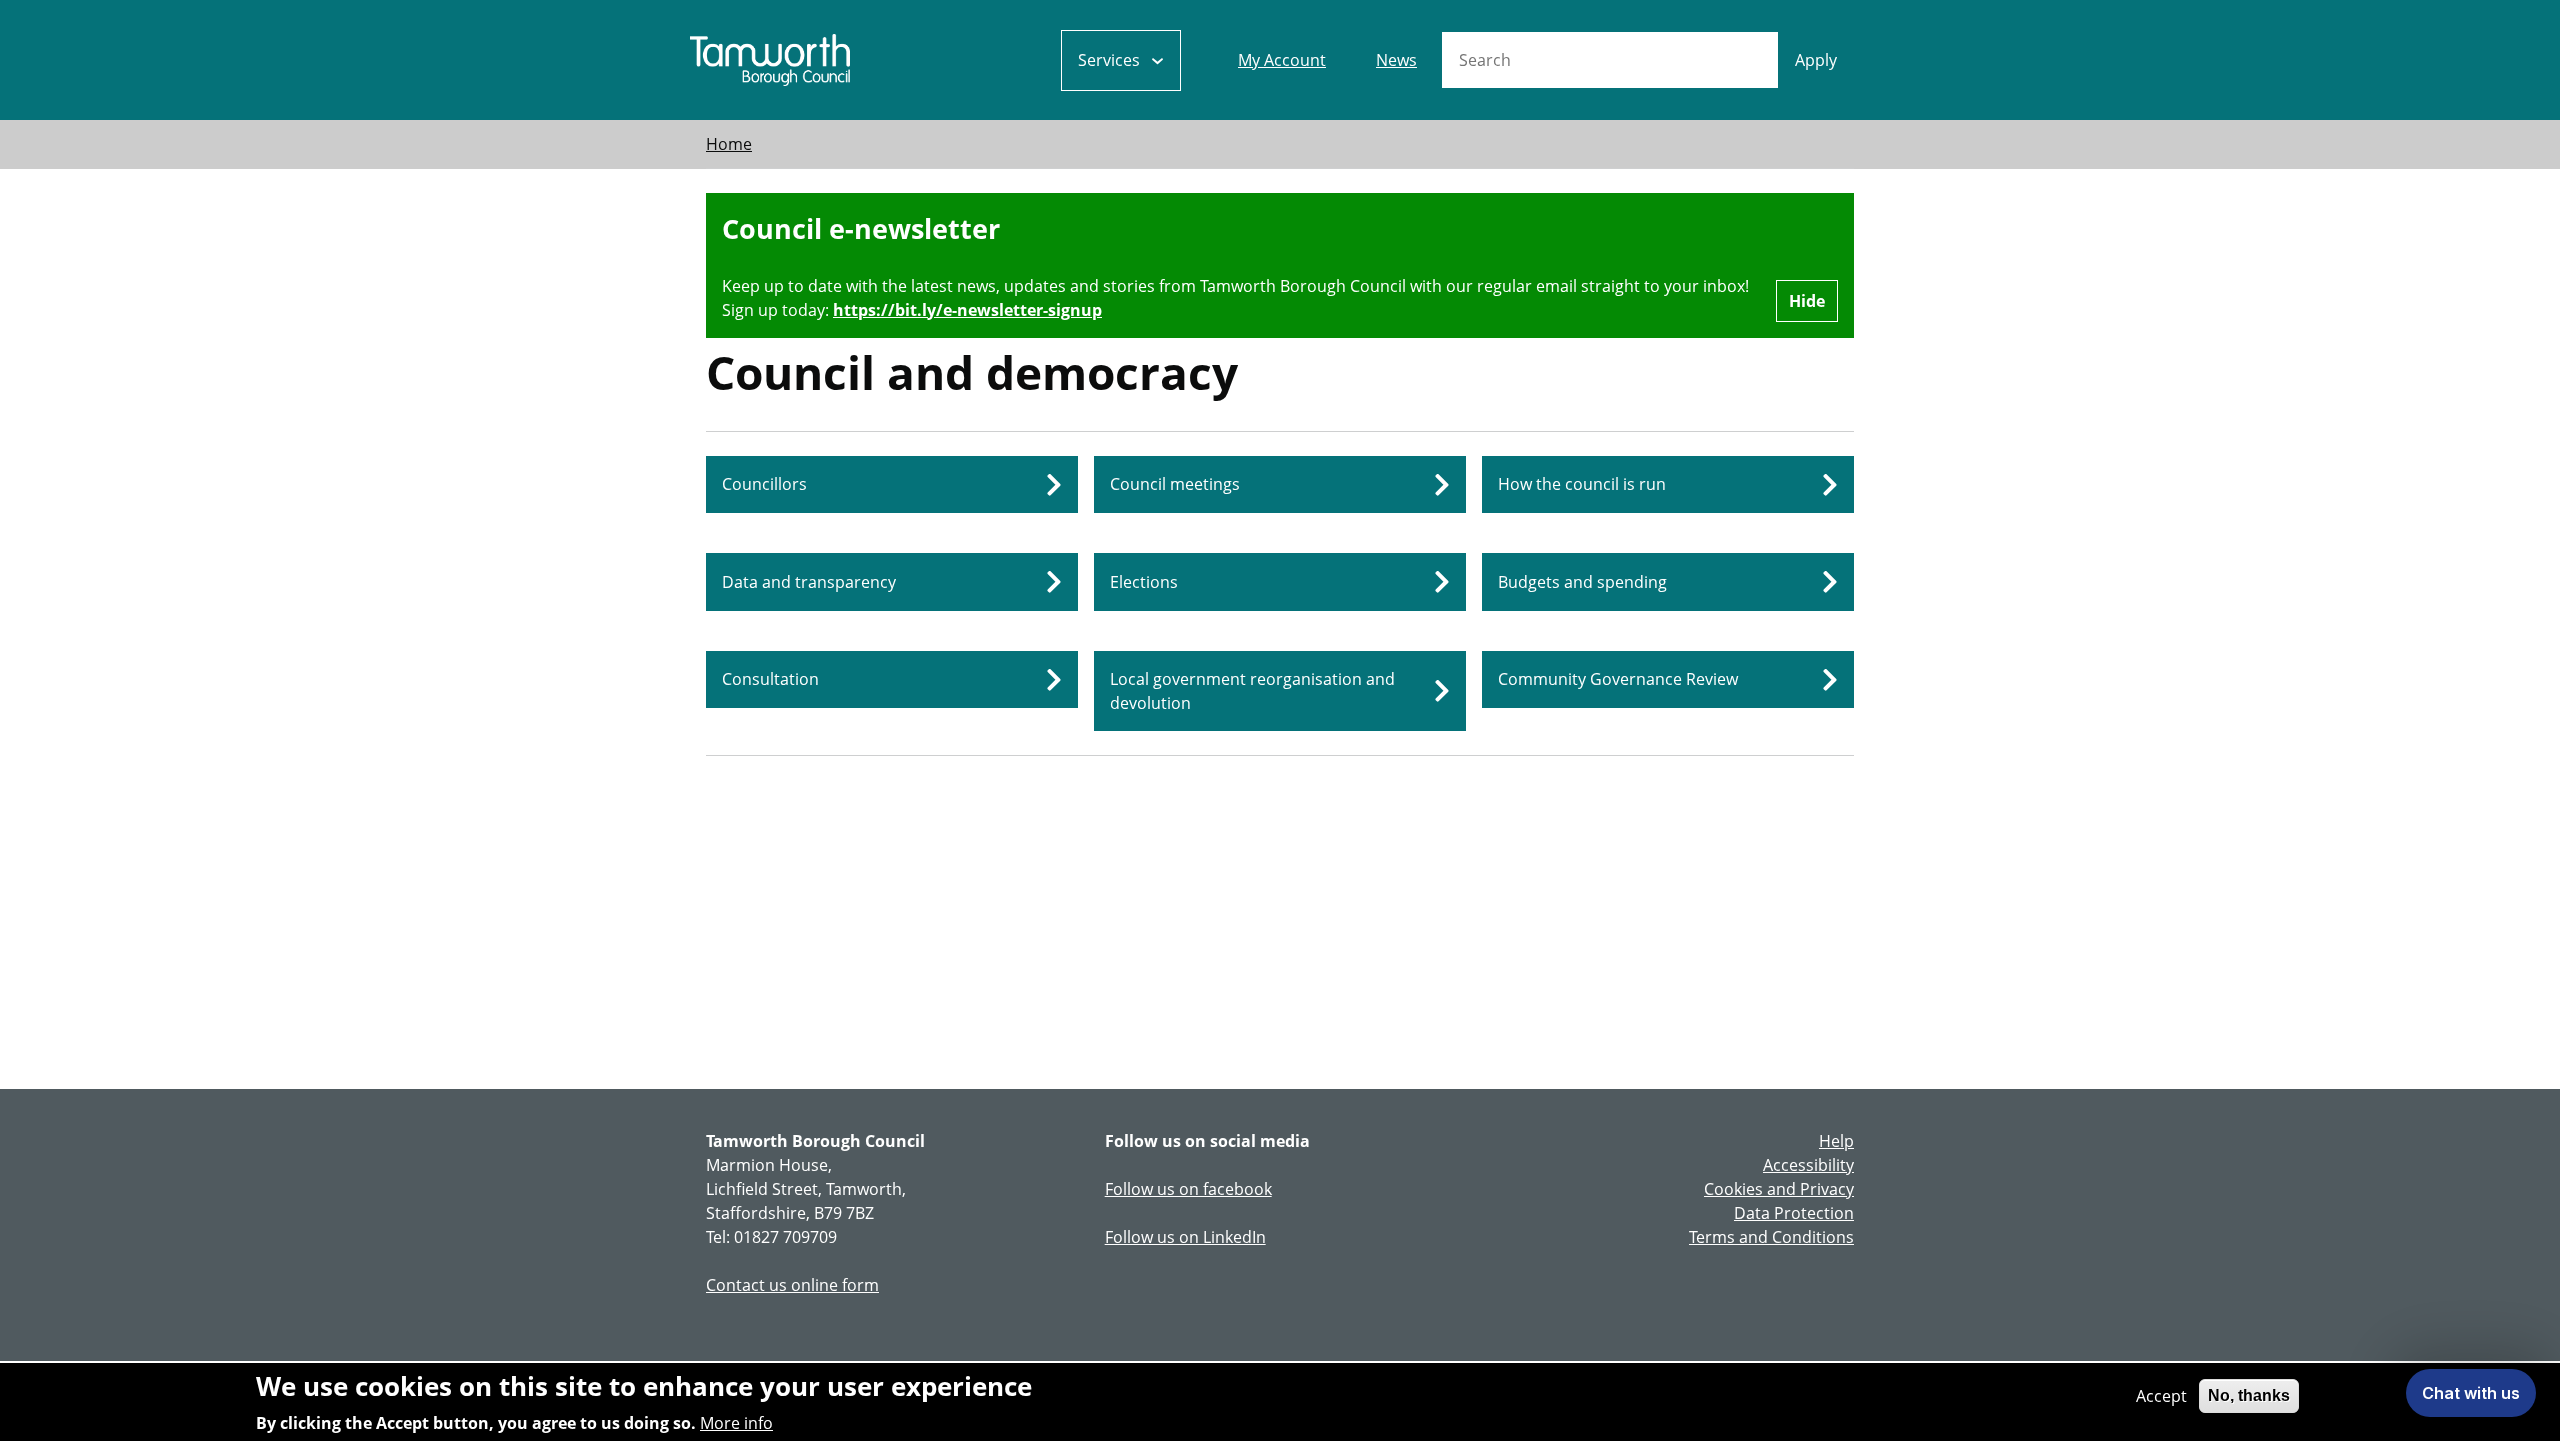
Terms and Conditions (1771, 1237)
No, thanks (2249, 1395)
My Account (1282, 60)
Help (1836, 1141)
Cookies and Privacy (1779, 1189)
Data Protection (1794, 1213)
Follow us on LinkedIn (1185, 1237)
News (1396, 60)
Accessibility (1808, 1165)
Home (729, 144)
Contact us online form (792, 1285)
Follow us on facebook (1188, 1189)
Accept (2161, 1396)
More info (736, 1423)
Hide (1807, 301)
